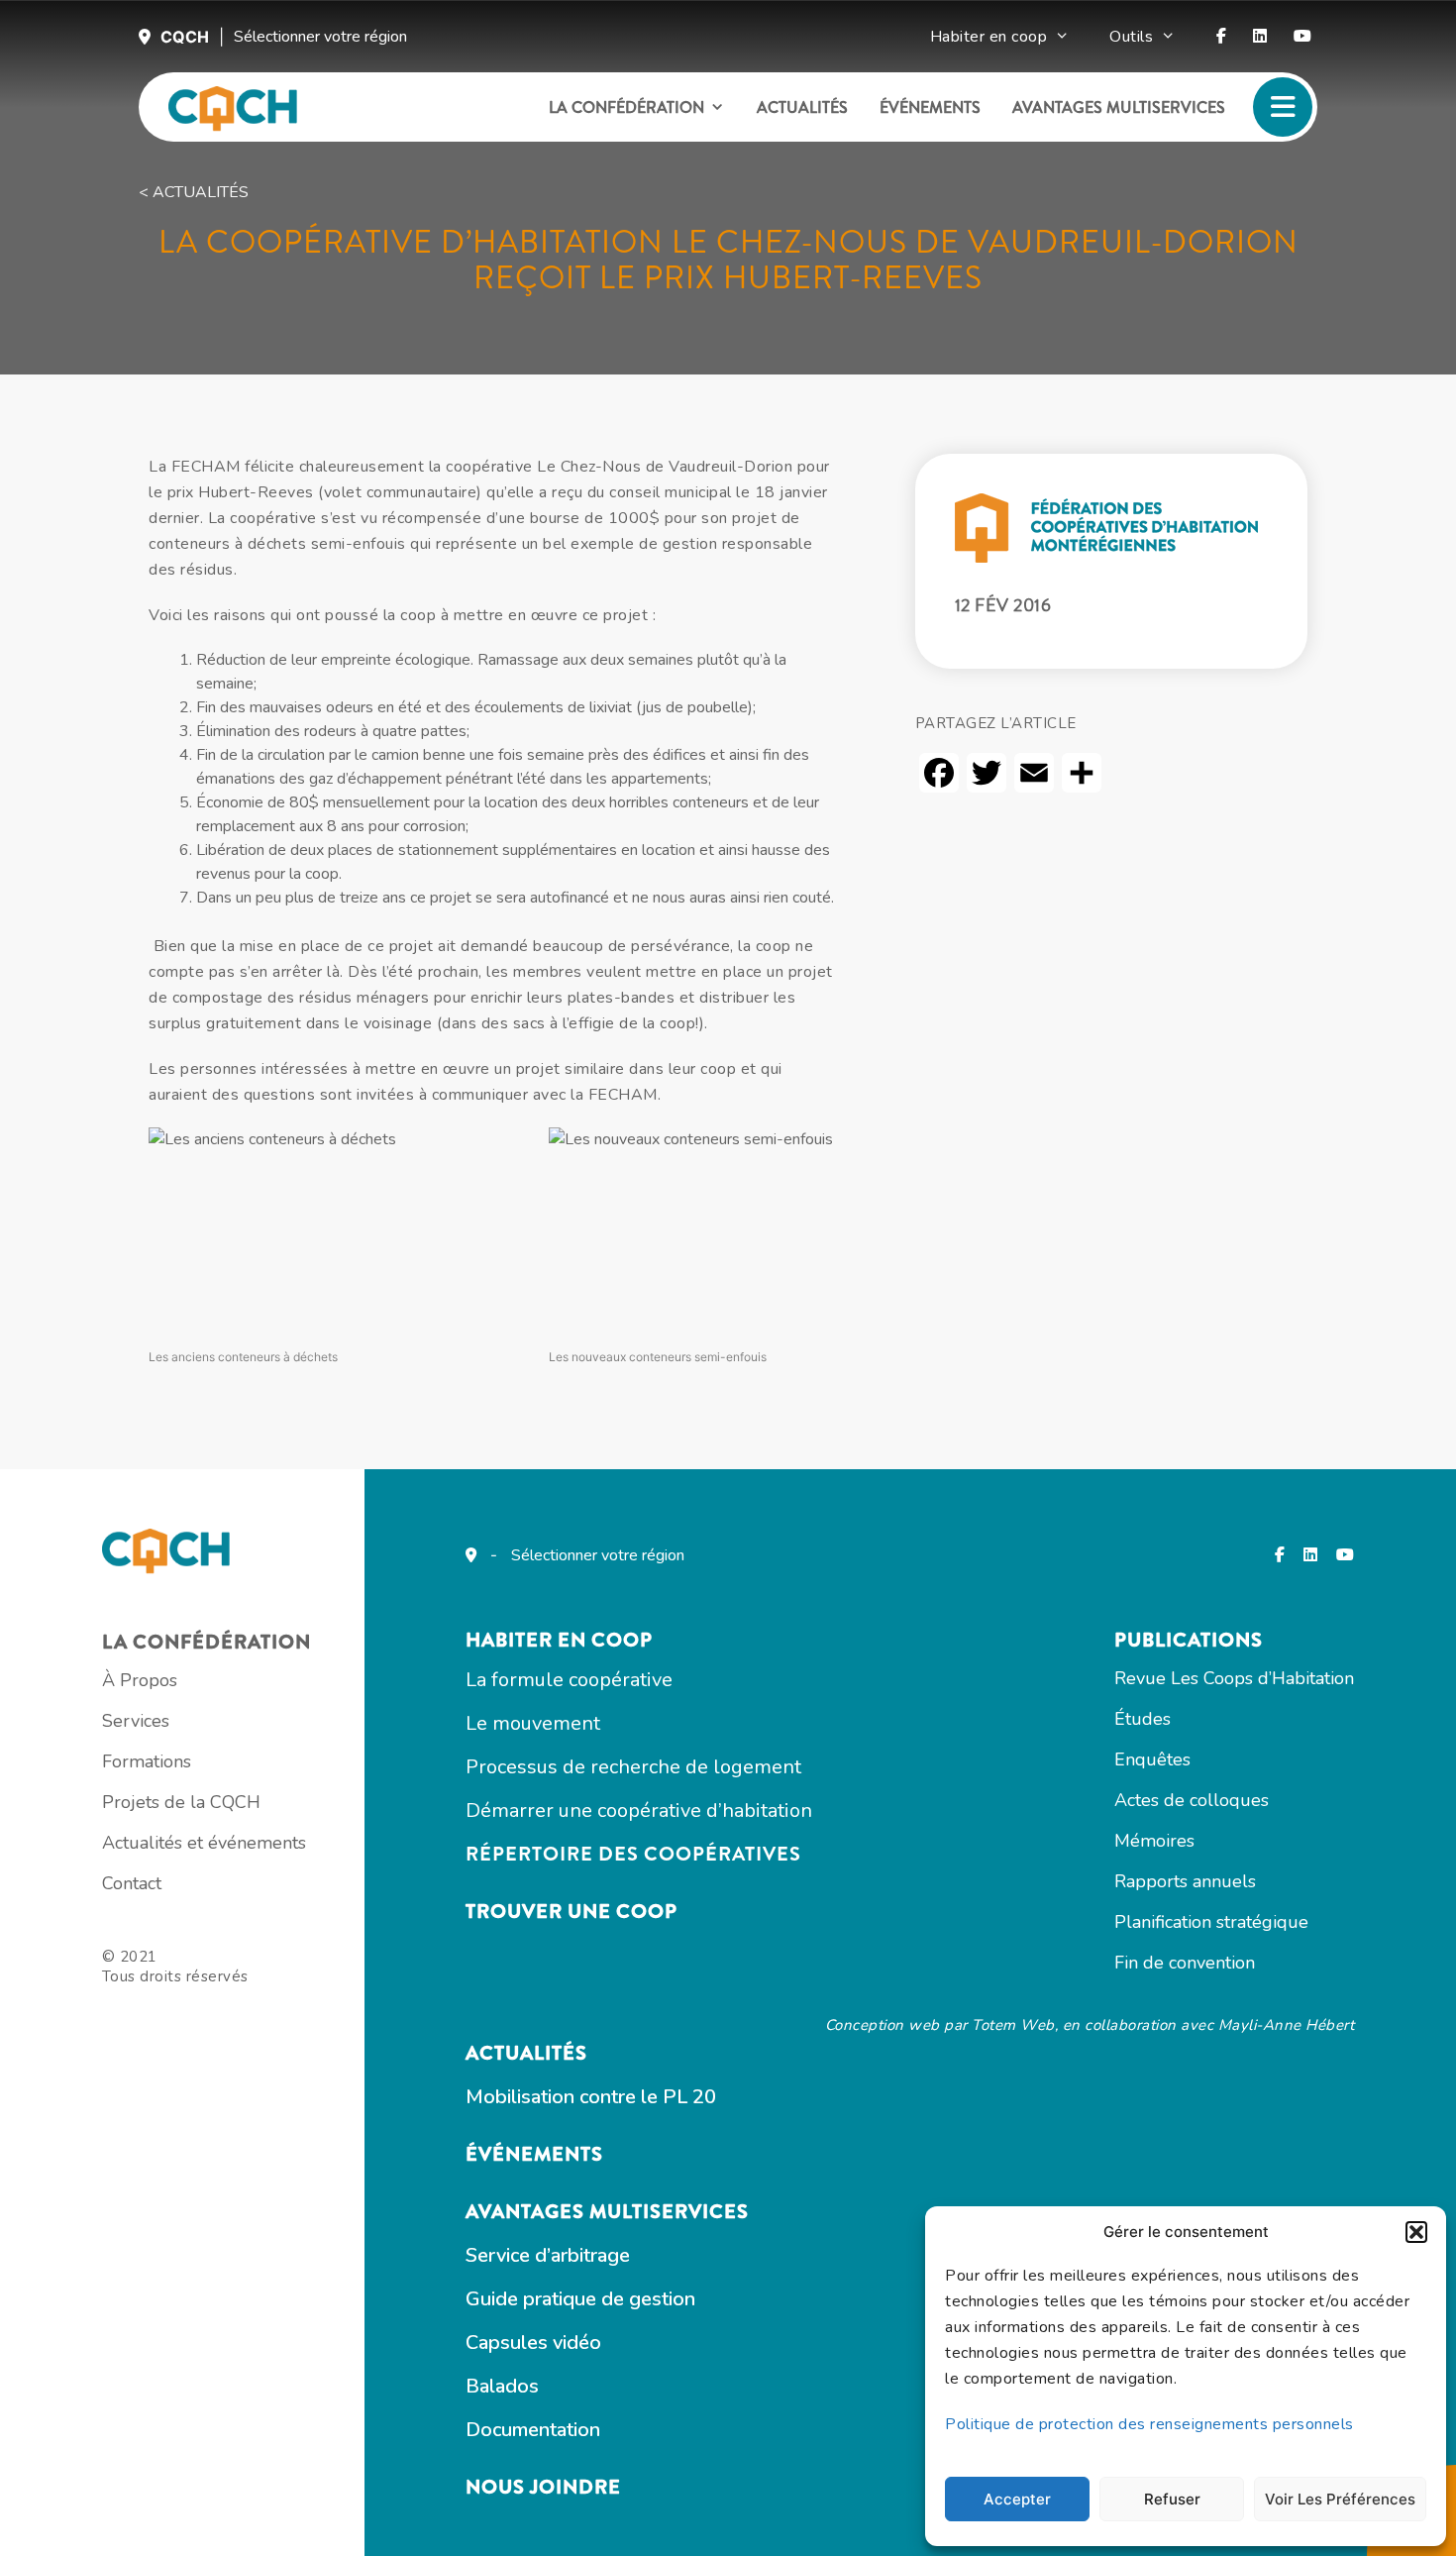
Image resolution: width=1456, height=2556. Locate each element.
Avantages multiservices (1119, 107)
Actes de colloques (1192, 1800)
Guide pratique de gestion (580, 2299)
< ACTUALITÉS (194, 192)
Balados (502, 2386)
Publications (1189, 1640)
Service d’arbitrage (548, 2255)
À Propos (140, 1680)
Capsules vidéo (533, 2343)
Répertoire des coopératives (633, 1854)
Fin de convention (1185, 1963)
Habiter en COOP (559, 1640)
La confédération (626, 107)
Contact (132, 1883)
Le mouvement (533, 1723)
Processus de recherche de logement (633, 1767)
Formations (147, 1761)
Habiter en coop (989, 37)
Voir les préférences (1340, 2499)
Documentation (533, 2430)
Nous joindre (543, 2487)
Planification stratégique (1211, 1922)
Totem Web (1013, 2025)
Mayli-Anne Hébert (1287, 2025)
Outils (1131, 37)
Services (136, 1721)
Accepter (1017, 2499)
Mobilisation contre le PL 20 (591, 2097)
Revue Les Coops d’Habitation (1234, 1678)
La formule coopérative (569, 1680)
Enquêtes (1152, 1759)
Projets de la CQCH (181, 1802)
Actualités (802, 107)
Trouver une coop (572, 1912)
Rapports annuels (1185, 1881)
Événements (930, 107)
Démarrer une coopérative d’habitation (639, 1810)
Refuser (1172, 2499)
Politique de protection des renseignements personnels (1149, 2424)
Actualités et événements (204, 1843)
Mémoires (1154, 1841)
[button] (1416, 2232)
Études (1143, 1719)
